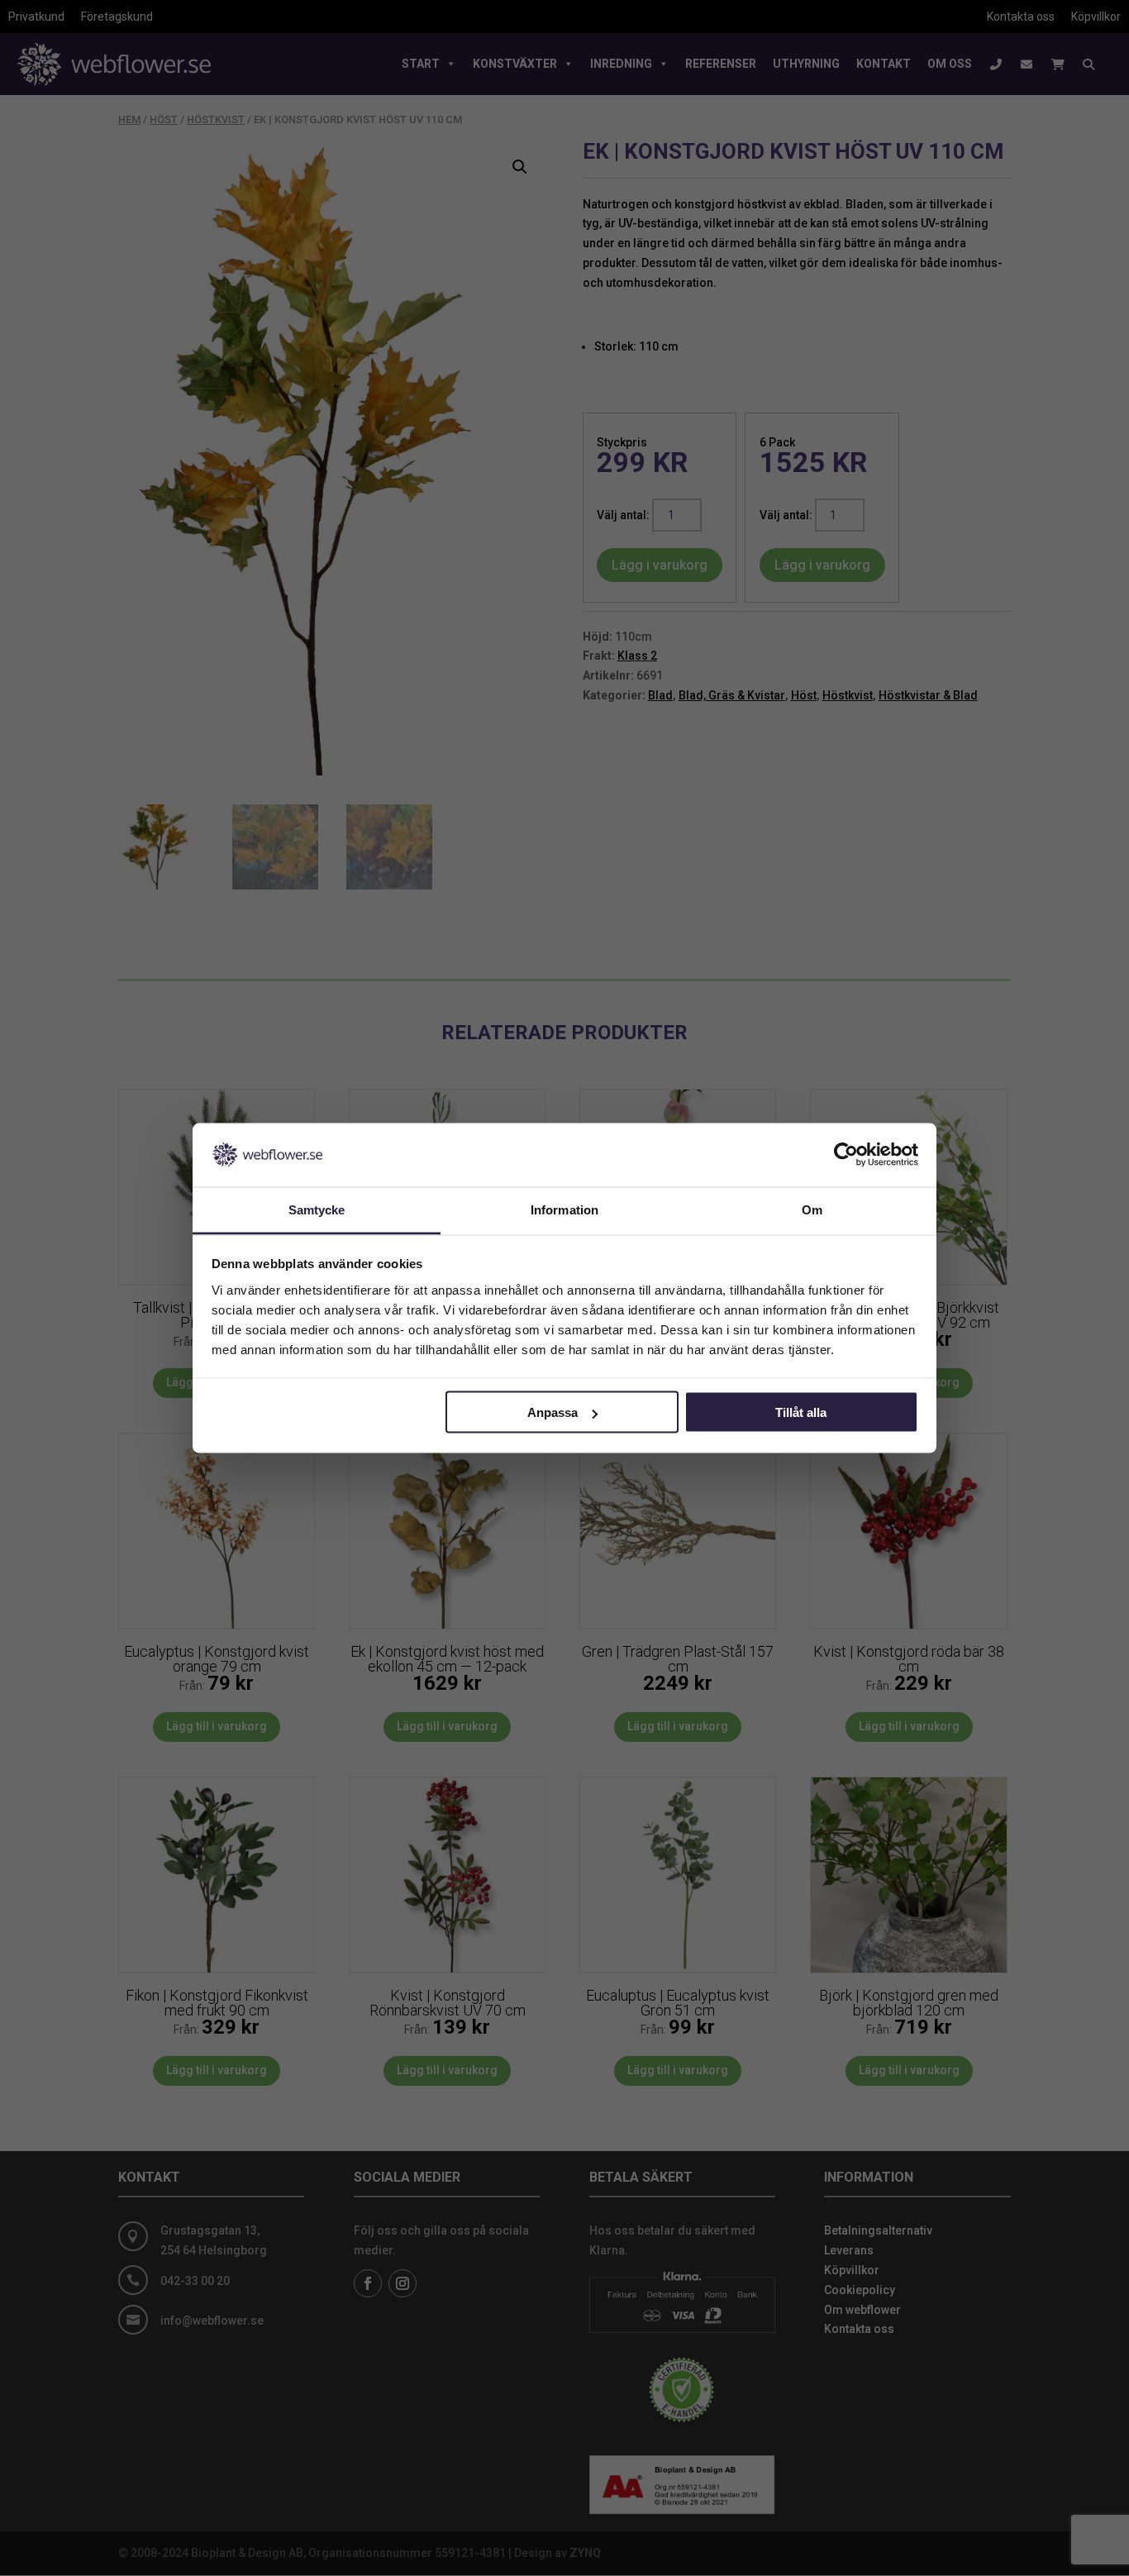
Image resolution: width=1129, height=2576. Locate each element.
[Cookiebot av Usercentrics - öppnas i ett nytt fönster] (846, 1155)
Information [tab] (564, 1209)
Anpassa (553, 1412)
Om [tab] (812, 1209)
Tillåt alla (801, 1412)
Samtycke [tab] (317, 1209)
